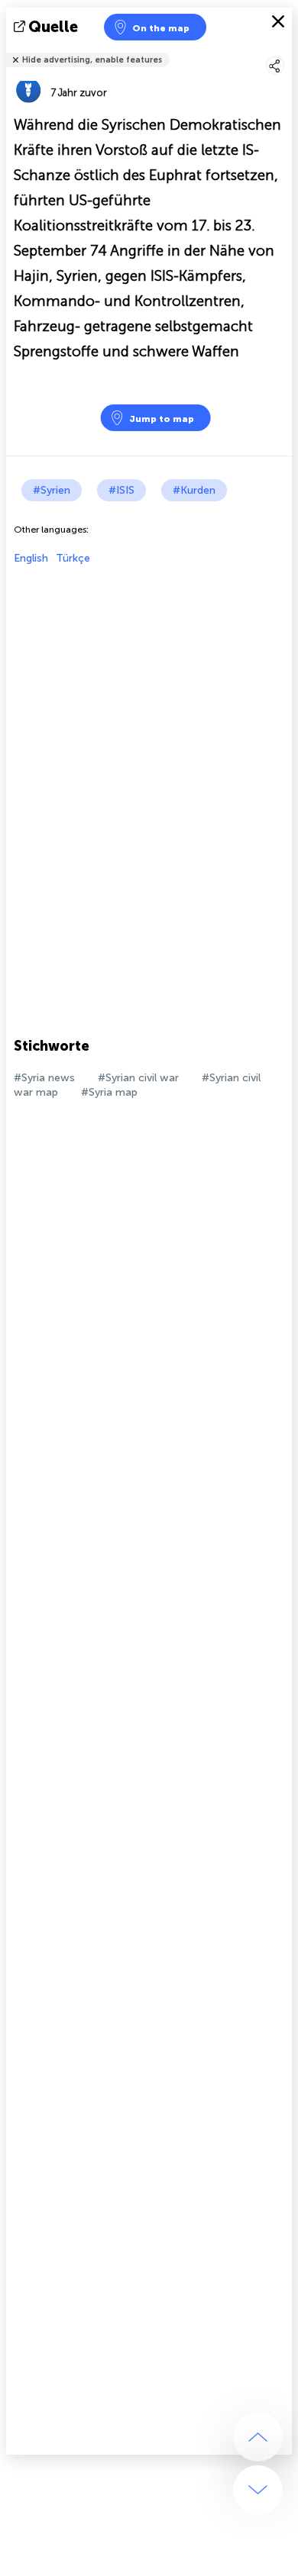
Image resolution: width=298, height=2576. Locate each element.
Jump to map (162, 419)
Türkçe (73, 558)
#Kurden (194, 490)
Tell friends (285, 50)
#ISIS (121, 490)
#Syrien (52, 490)
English (31, 558)
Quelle (53, 27)
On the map (161, 28)
